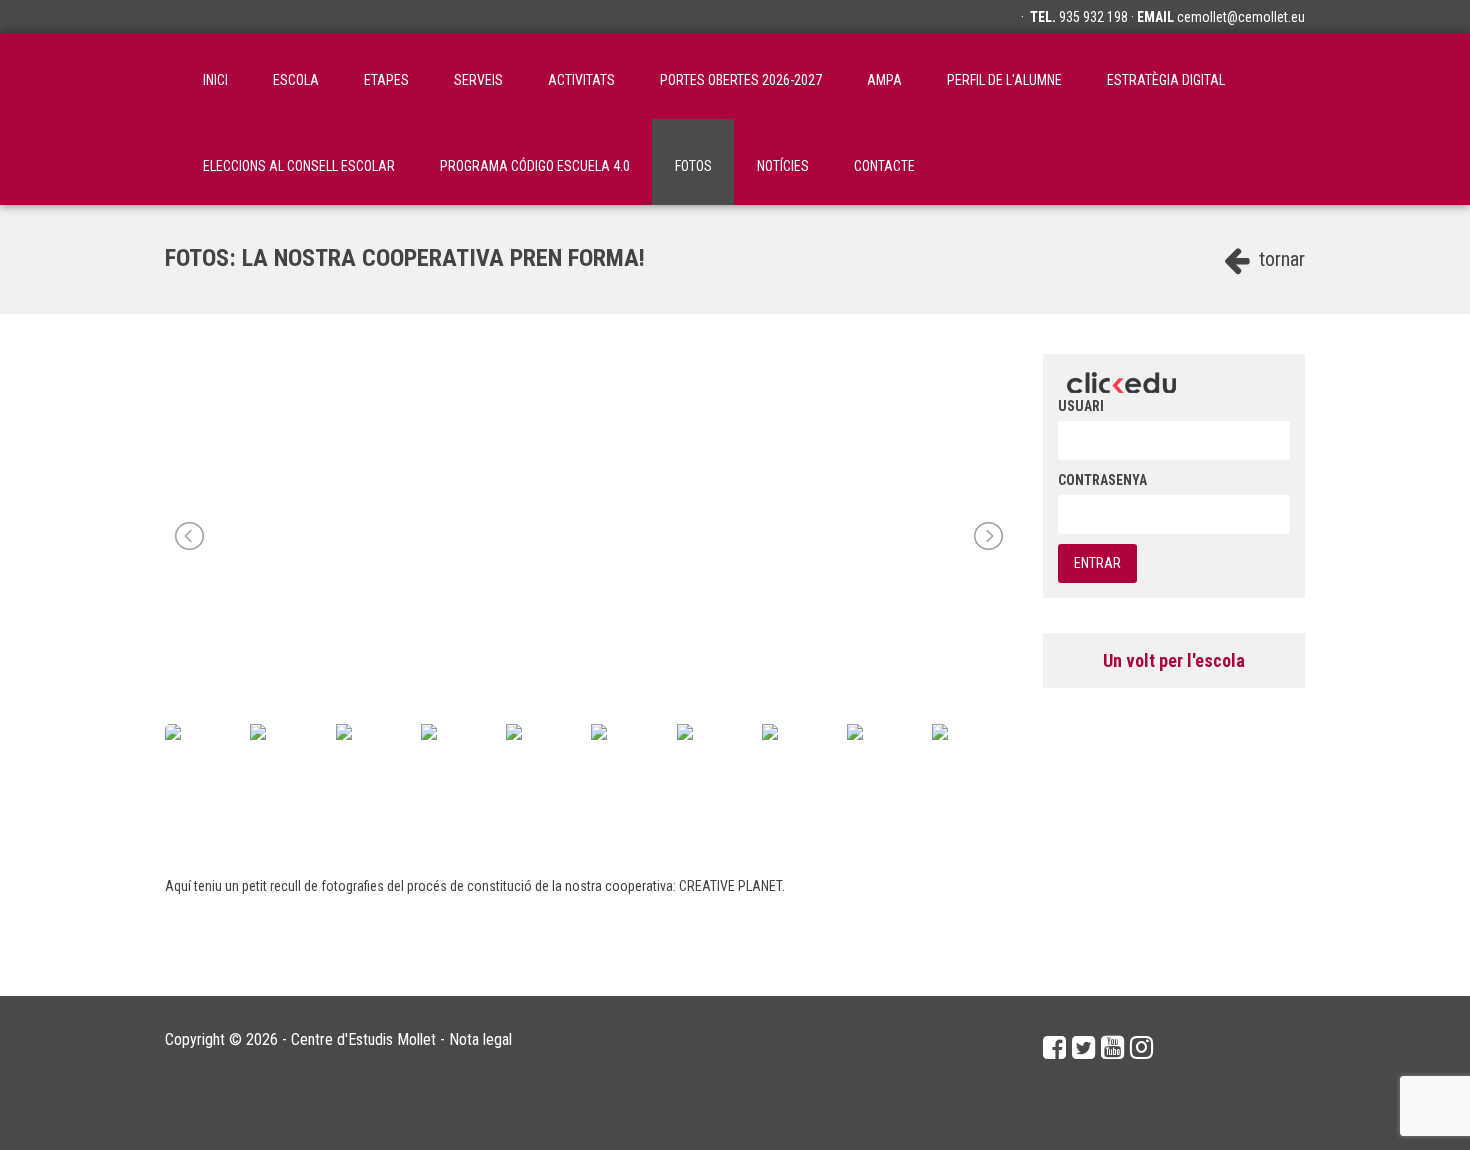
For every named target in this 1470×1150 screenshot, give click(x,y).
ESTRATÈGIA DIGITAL (1166, 80)
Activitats (581, 80)
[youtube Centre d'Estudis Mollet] (1112, 1048)
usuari (1081, 406)
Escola (296, 80)
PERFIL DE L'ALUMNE (1004, 80)
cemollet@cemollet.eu (1241, 17)
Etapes (386, 80)
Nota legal (480, 1039)
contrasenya (1102, 480)
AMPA (884, 80)
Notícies (783, 166)
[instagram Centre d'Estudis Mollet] (1141, 1048)
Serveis (478, 80)
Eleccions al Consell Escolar (299, 166)
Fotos (693, 166)
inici (215, 80)
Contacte (884, 166)
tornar (1279, 259)
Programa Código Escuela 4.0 (535, 166)
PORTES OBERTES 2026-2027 (741, 80)
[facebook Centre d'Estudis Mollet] (1054, 1048)
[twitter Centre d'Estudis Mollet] (1083, 1048)
